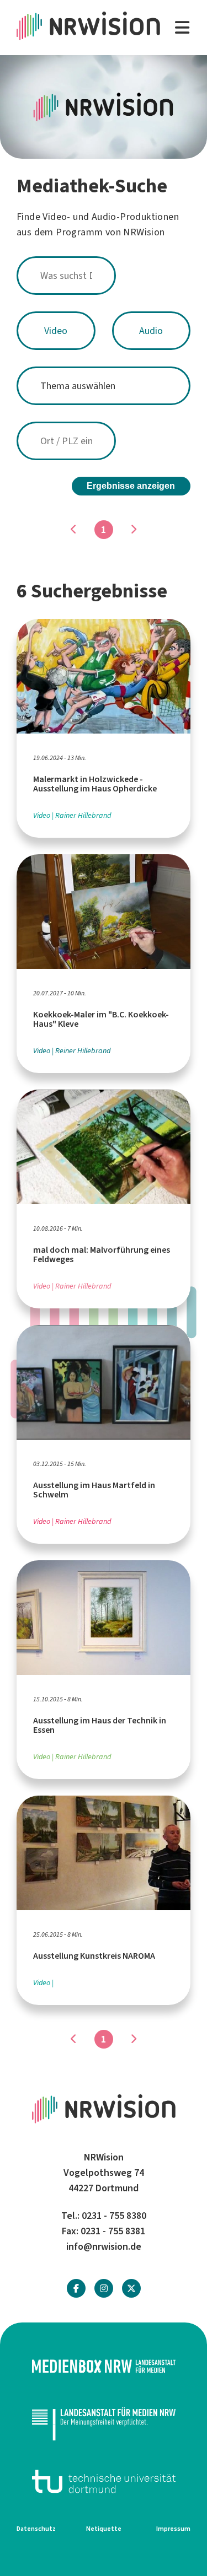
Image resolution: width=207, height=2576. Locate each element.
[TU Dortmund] (104, 2481)
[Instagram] (104, 2289)
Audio (151, 331)
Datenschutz (36, 2529)
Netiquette (104, 2529)
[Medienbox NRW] (104, 2366)
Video (56, 331)
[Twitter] (131, 2289)
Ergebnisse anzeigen (131, 486)
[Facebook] (76, 2289)
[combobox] (104, 276)
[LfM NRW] (104, 2424)
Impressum (173, 2529)
